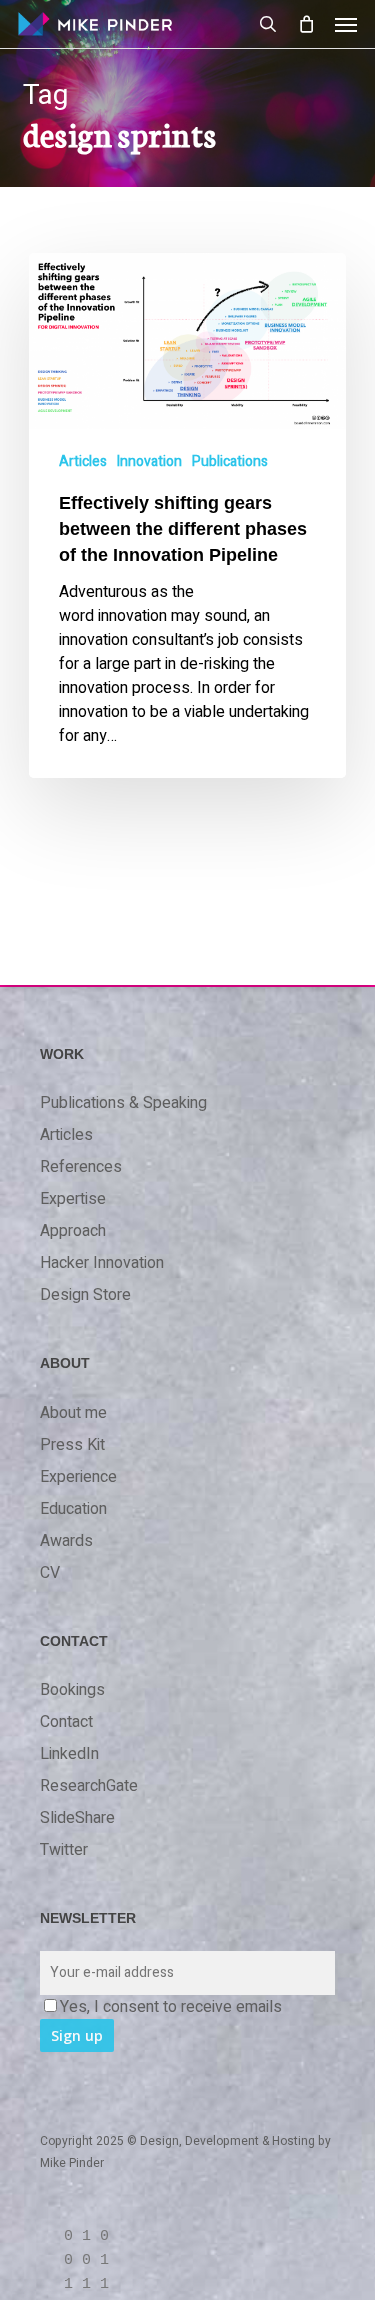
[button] (346, 24)
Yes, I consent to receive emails (171, 2007)
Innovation (149, 461)
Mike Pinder (72, 2163)
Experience (78, 1477)
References (81, 1167)
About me (73, 1413)
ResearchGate (89, 1786)
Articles (83, 461)
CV (50, 1573)
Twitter (64, 1850)
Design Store (85, 1295)
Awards (66, 1541)
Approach (73, 1231)
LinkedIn (69, 1754)
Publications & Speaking (123, 1103)
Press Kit (72, 1445)
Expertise (73, 1199)
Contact (66, 1722)
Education (73, 1509)
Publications (230, 461)
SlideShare (77, 1818)
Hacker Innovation (102, 1263)
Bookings (72, 1690)
